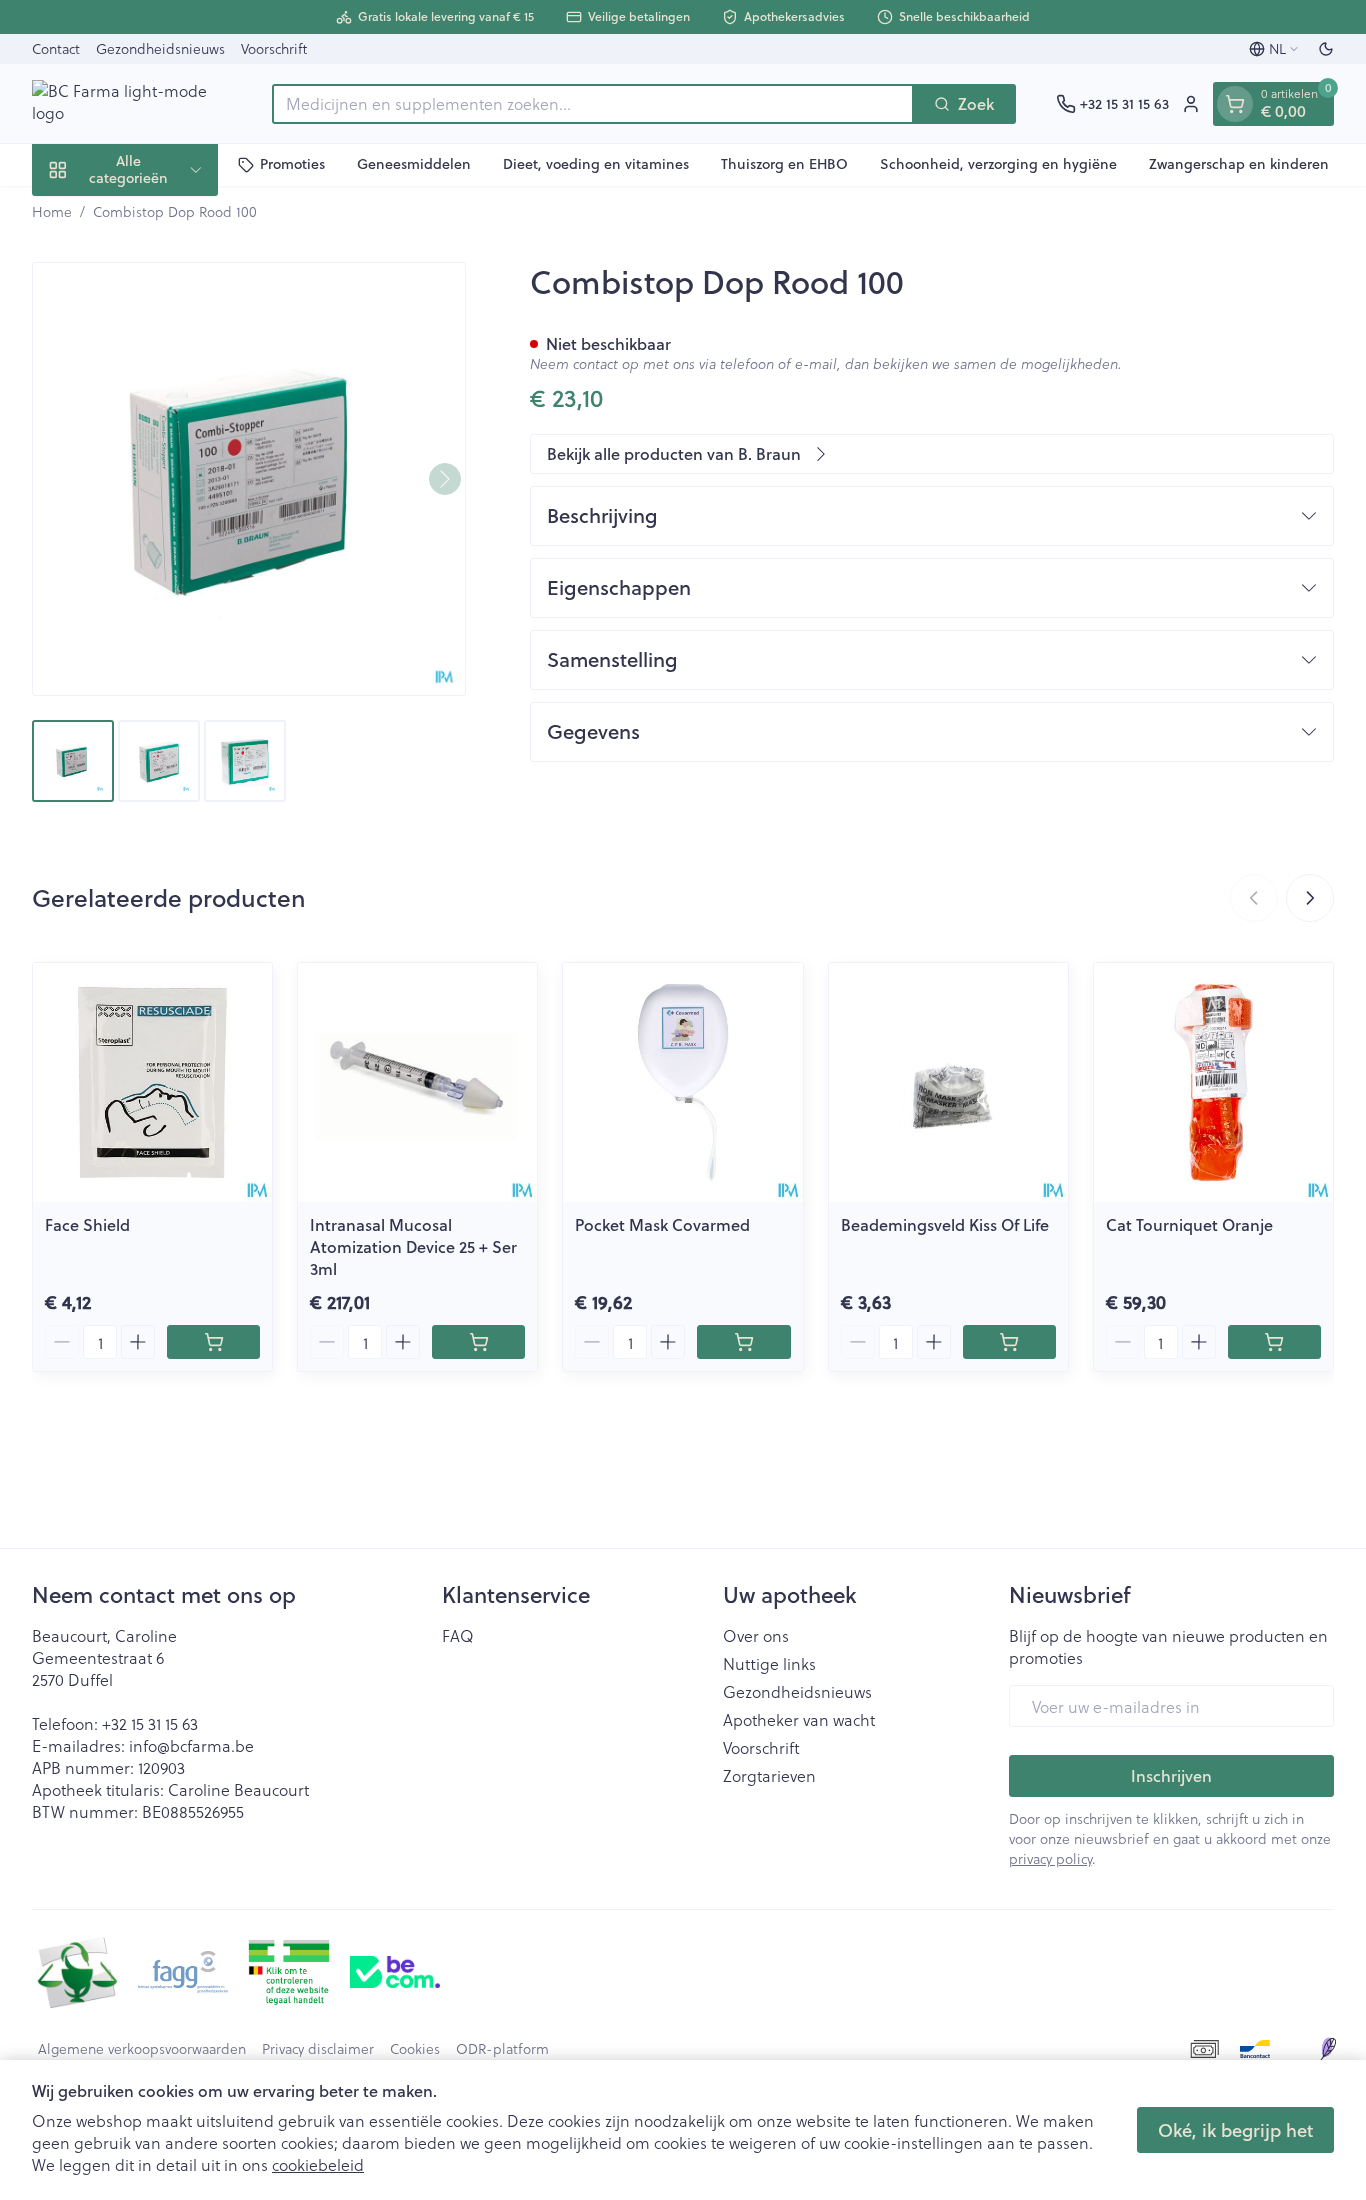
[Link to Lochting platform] (1328, 2049)
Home (52, 212)
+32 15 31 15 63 (150, 1723)
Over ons (756, 1636)
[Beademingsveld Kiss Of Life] (948, 1082)
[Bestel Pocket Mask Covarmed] (743, 1342)
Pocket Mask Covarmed (662, 1224)
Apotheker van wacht (799, 1720)
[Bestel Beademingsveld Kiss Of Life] (1009, 1342)
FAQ (458, 1636)
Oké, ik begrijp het (1235, 2130)
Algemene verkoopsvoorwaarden (142, 2049)
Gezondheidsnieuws (160, 48)
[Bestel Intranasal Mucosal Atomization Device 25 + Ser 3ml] (478, 1342)
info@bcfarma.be (191, 1745)
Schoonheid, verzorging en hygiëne (998, 164)
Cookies (415, 2049)
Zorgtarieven (769, 1776)
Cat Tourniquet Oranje (1189, 1224)
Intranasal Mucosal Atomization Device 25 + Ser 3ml (413, 1246)
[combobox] (593, 104)
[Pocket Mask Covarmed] (682, 1082)
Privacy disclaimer (318, 2049)
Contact (56, 48)
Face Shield (87, 1224)
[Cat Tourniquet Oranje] (1213, 1082)
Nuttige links (769, 1664)
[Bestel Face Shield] (213, 1342)
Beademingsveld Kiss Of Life (945, 1224)
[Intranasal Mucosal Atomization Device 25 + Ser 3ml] (417, 1082)
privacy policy (1050, 1858)
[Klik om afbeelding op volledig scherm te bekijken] (249, 479)
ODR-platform (502, 2049)
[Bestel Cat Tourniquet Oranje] (1274, 1342)
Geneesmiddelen (414, 164)
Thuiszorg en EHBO (784, 164)
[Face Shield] (152, 1082)
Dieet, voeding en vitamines (596, 164)
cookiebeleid (318, 2164)
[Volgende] (445, 479)
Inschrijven (1171, 1775)
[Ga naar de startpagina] (132, 103)
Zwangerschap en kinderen (1239, 164)
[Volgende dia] (1310, 898)
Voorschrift (274, 48)
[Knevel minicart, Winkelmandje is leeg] (1235, 104)
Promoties (292, 164)
